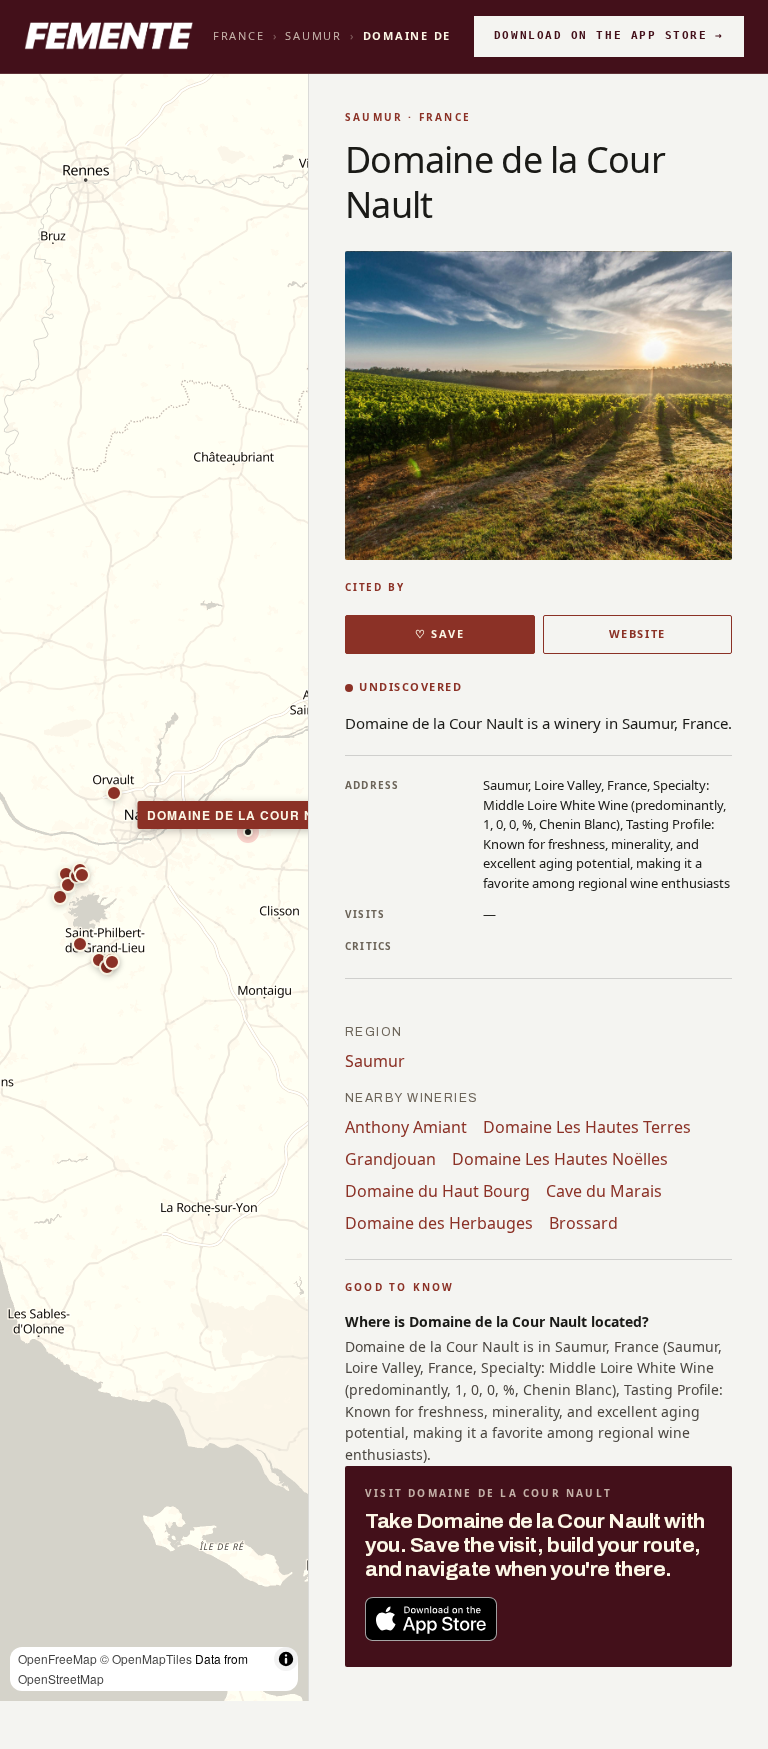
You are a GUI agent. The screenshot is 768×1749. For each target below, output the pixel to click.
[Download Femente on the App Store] (431, 1619)
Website (637, 633)
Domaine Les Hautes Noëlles (560, 1159)
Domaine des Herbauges (439, 1223)
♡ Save (439, 633)
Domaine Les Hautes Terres (587, 1127)
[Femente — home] (108, 36)
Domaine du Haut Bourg (437, 1191)
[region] (154, 888)
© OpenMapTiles (146, 1658)
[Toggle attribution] (286, 1659)
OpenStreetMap (61, 1678)
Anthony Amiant (406, 1127)
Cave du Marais (604, 1191)
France (239, 35)
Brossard (583, 1223)
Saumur (313, 35)
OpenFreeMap (57, 1658)
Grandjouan (390, 1159)
